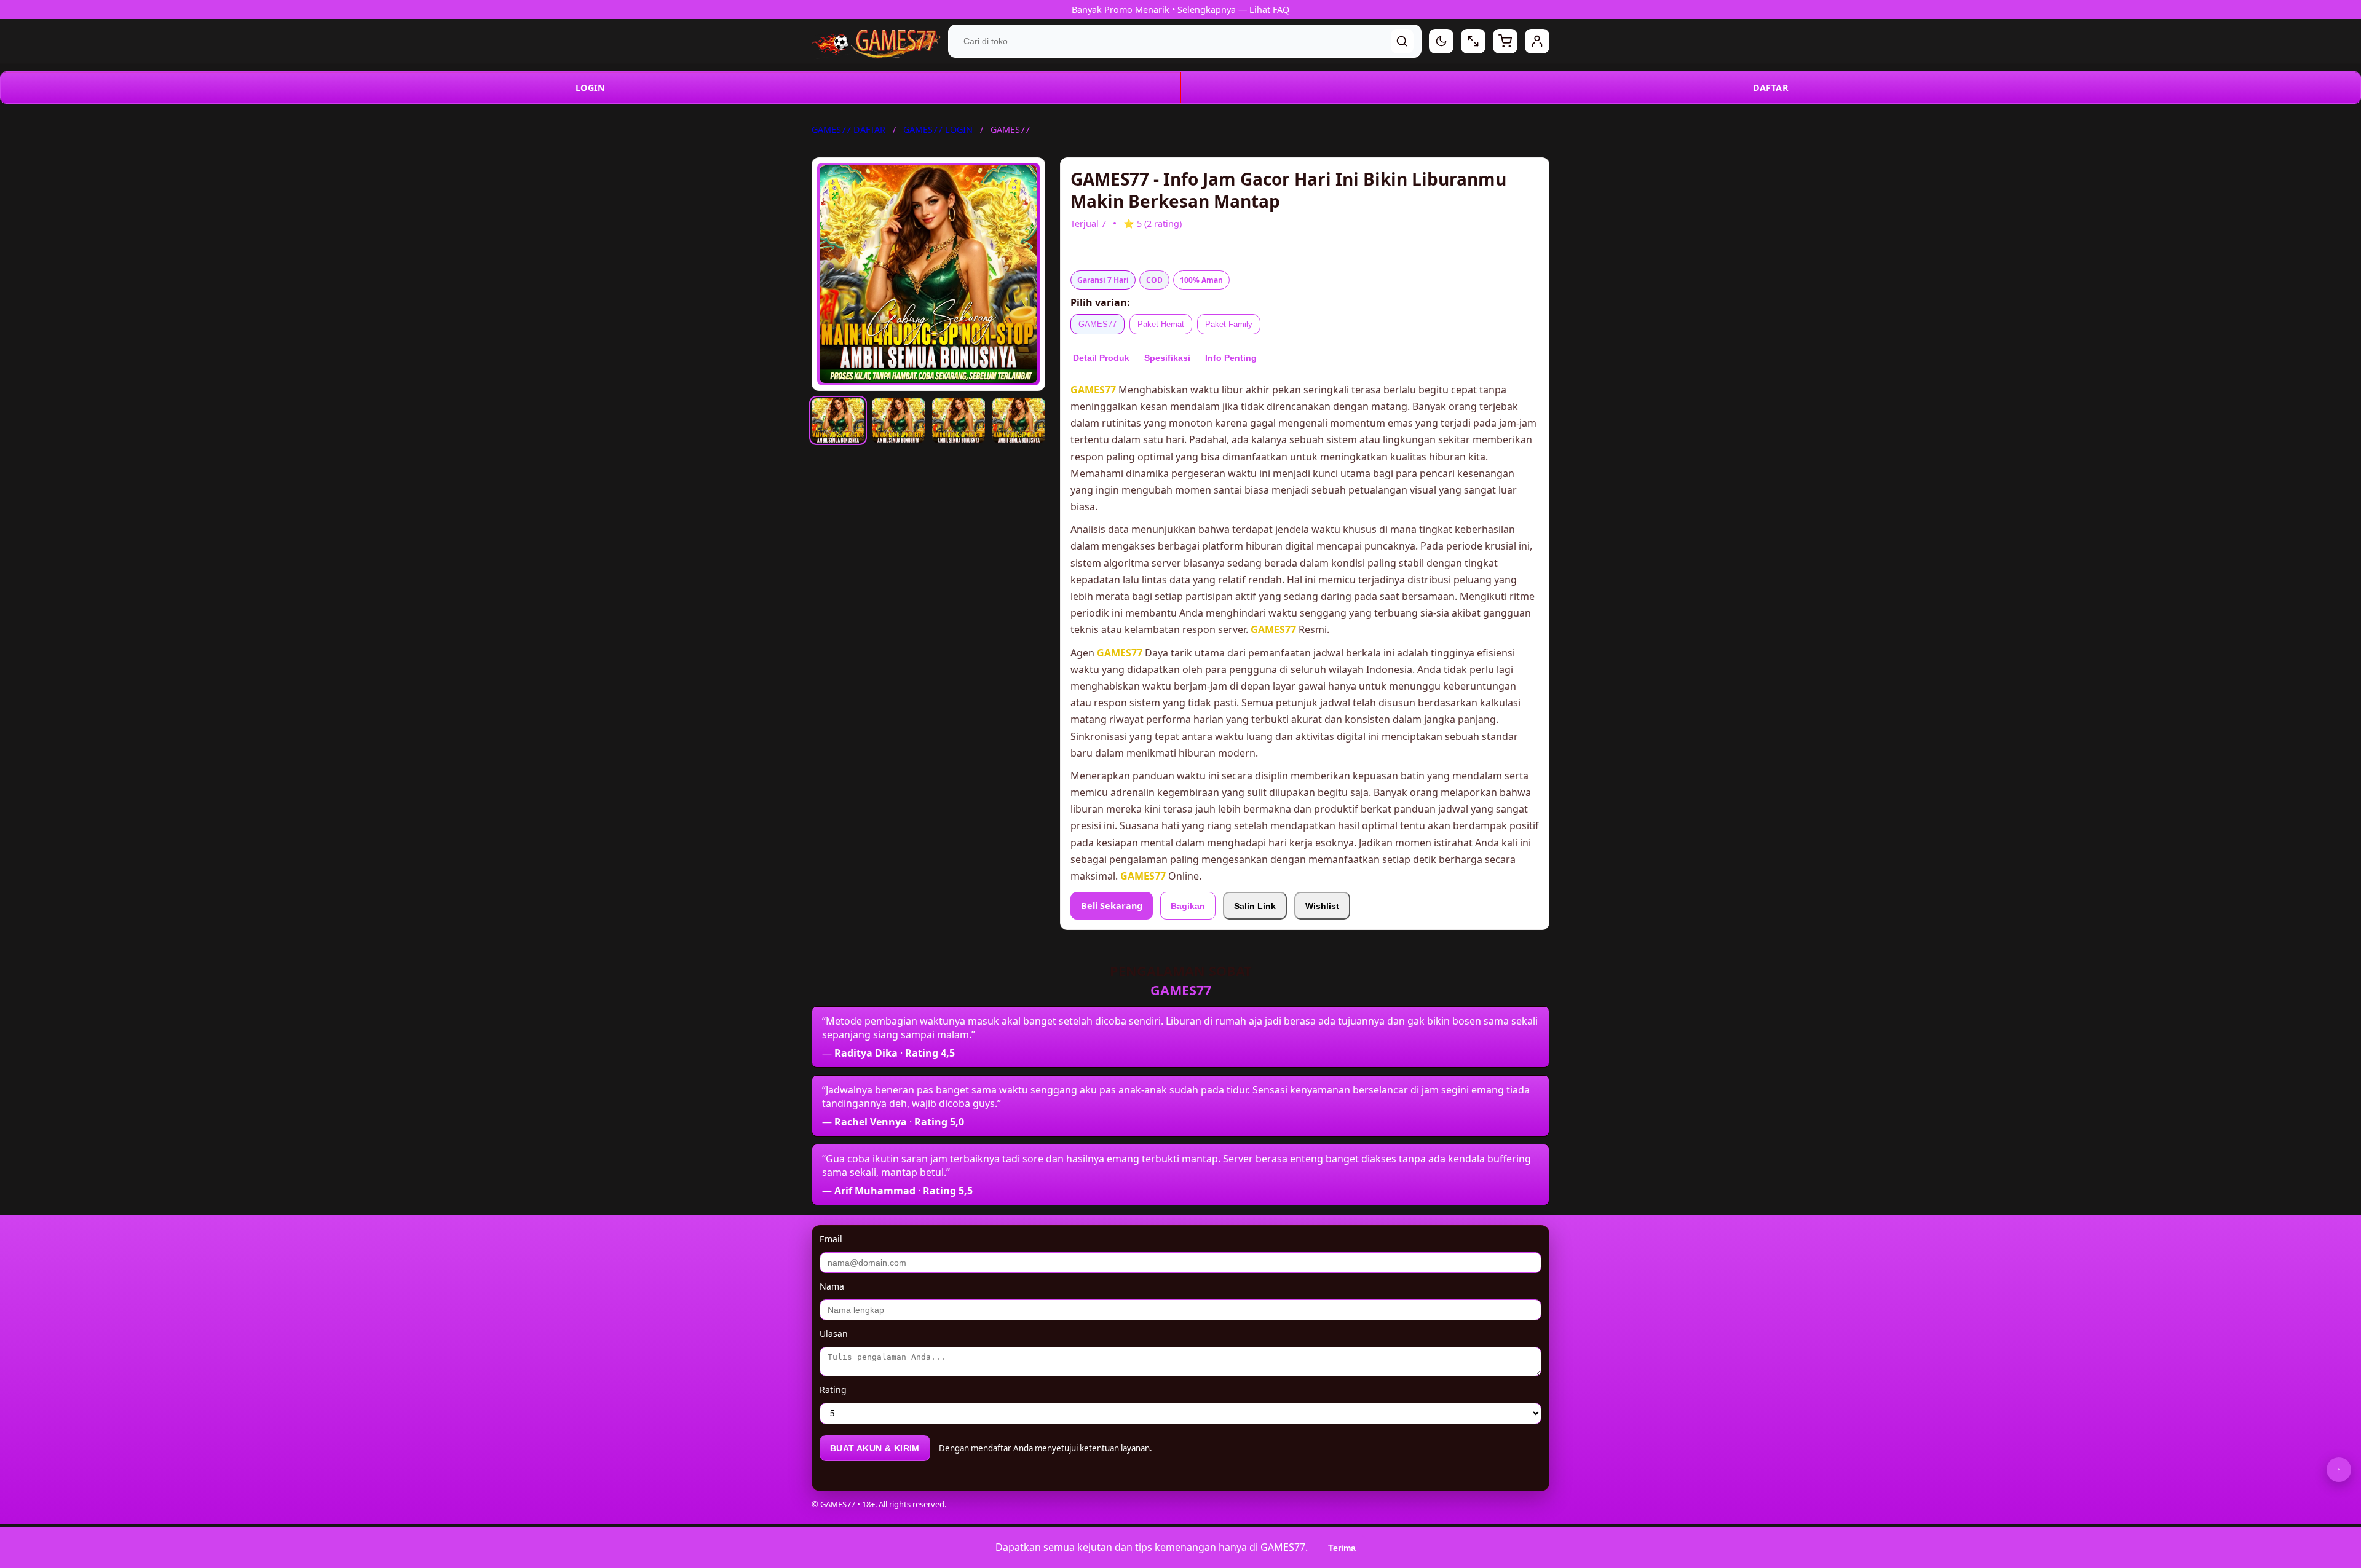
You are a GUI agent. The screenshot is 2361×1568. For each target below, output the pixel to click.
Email (831, 1239)
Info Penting (1231, 358)
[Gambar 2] (898, 420)
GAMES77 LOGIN (938, 129)
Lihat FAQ (1269, 10)
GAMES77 (1097, 324)
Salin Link (1255, 906)
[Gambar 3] (959, 420)
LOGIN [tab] (591, 88)
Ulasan (834, 1334)
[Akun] (1537, 41)
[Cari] (1402, 41)
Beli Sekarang (1112, 906)
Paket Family (1229, 324)
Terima (1342, 1548)
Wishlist (1322, 906)
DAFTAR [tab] (1771, 88)
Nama (832, 1286)
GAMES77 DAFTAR (848, 129)
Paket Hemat (1161, 324)
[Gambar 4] (1019, 420)
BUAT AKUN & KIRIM (875, 1448)
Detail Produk (1101, 358)
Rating (833, 1389)
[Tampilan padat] (1473, 41)
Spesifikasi (1167, 358)
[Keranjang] (1505, 41)
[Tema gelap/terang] (1441, 41)
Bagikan (1188, 906)
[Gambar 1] (838, 420)
